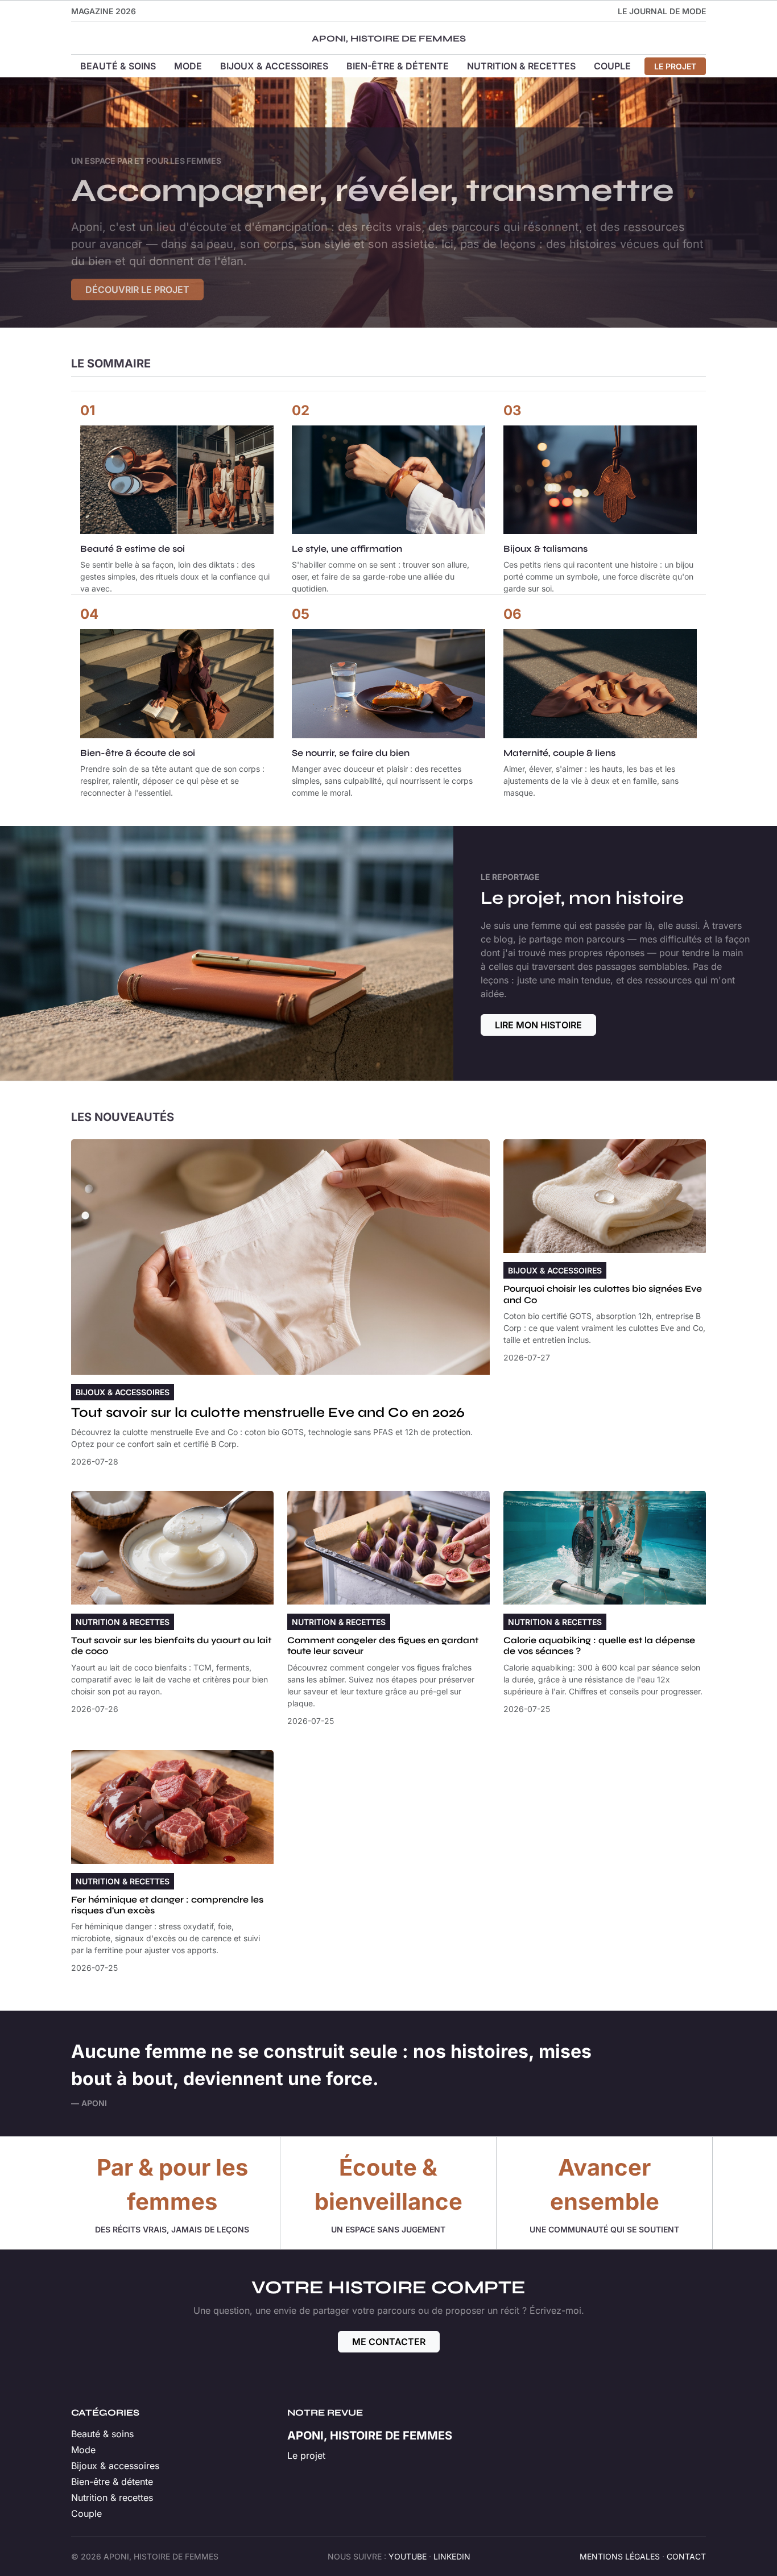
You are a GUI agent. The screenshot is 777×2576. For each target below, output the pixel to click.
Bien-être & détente (398, 66)
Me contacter (389, 2342)
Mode (188, 66)
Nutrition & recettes (521, 66)
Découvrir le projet (137, 290)
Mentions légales (620, 2556)
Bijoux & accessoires (274, 66)
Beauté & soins (118, 66)
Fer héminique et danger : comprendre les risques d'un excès (167, 1905)
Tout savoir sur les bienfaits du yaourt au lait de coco (171, 1645)
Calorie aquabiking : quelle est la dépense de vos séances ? (599, 1645)
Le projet (675, 66)
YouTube (408, 2556)
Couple (612, 66)
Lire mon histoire (538, 1025)
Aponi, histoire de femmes (389, 38)
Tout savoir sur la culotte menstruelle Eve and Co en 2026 (268, 1413)
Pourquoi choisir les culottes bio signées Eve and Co (603, 1294)
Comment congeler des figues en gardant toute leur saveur (383, 1645)
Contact (686, 2556)
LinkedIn (452, 2556)
